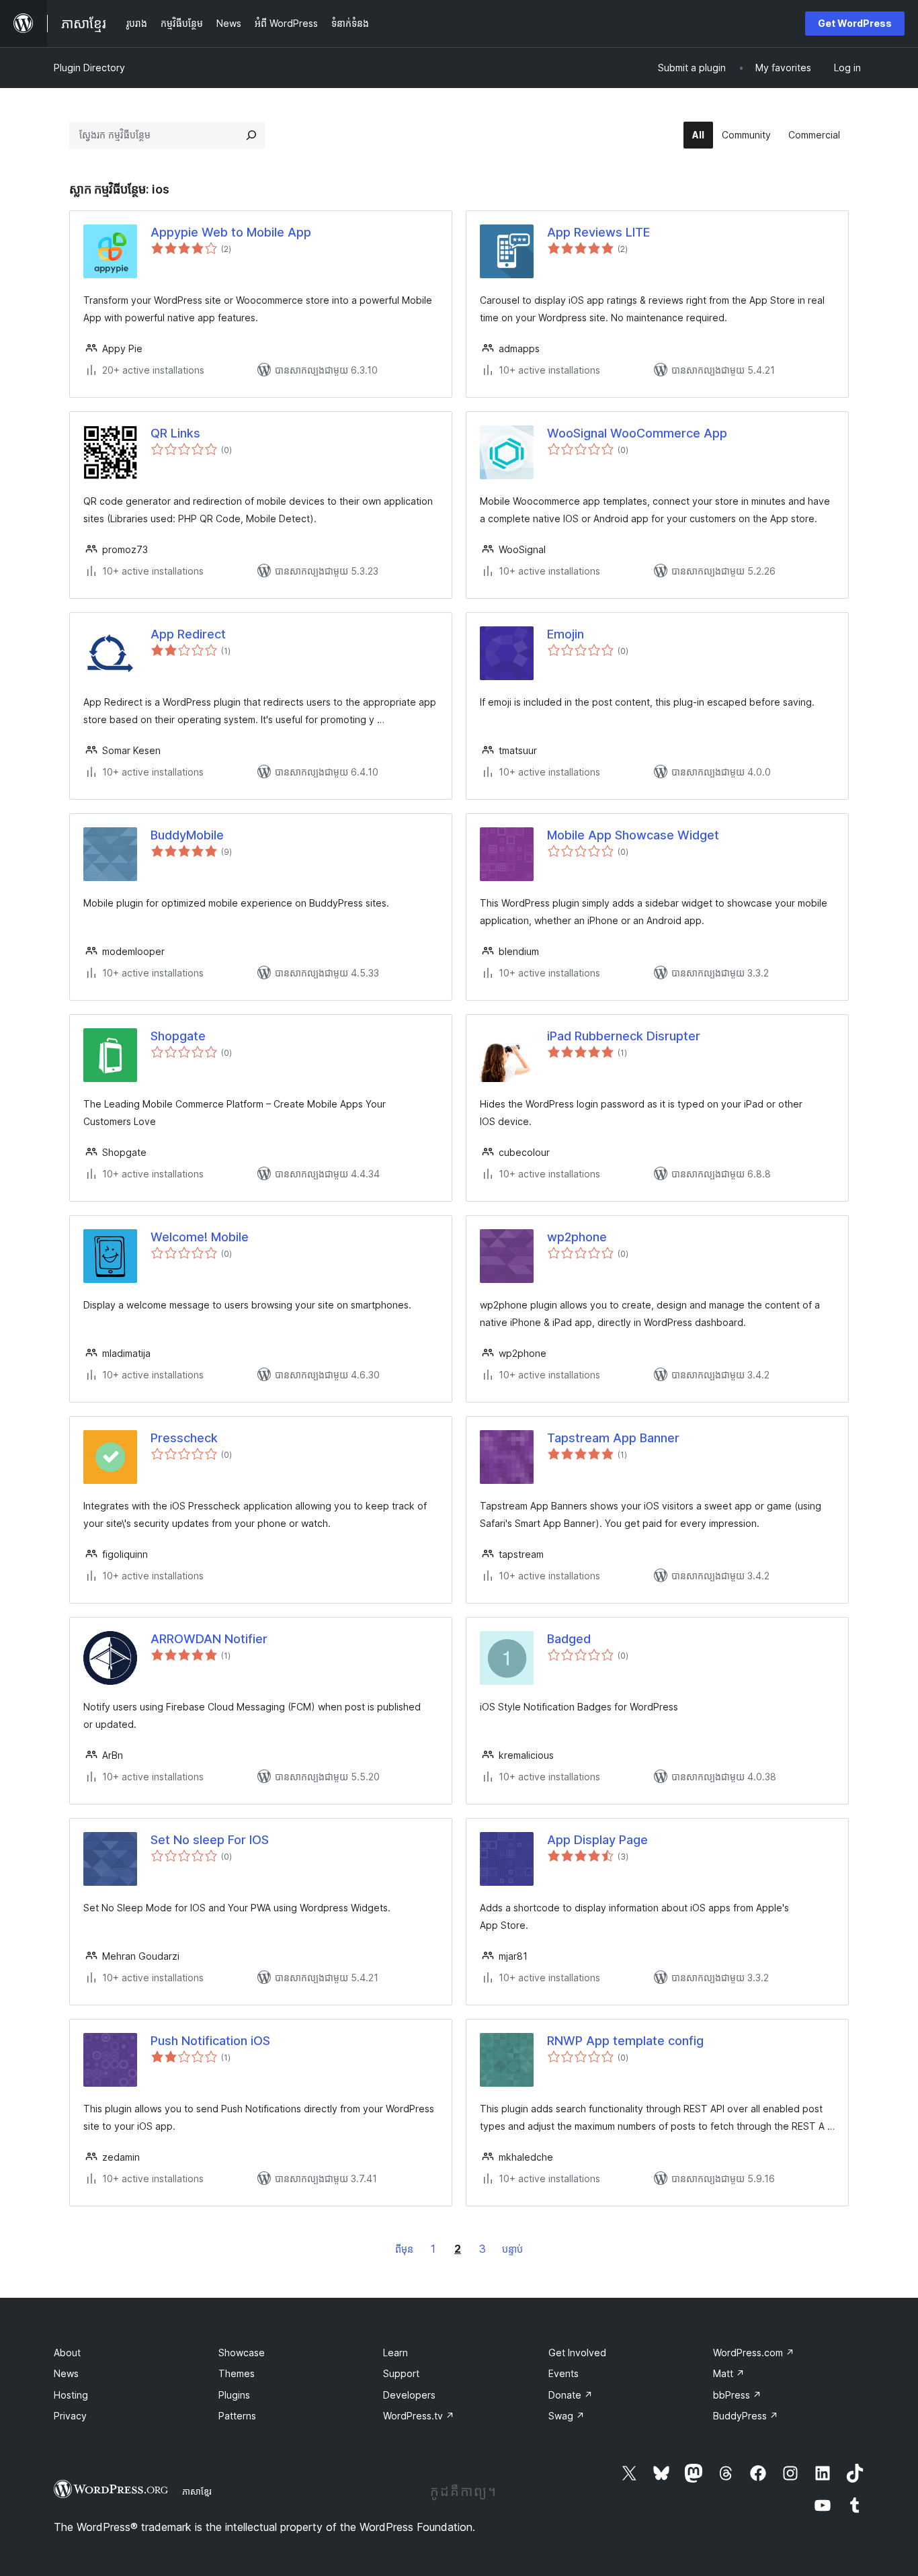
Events (564, 2373)
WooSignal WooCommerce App (637, 433)
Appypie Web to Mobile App (231, 232)
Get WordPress (855, 23)
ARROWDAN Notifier (209, 1639)
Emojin (566, 634)
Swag (567, 2416)
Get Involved (577, 2353)
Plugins (234, 2395)
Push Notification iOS (210, 2041)
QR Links (175, 433)
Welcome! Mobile (200, 1237)
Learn (395, 2353)
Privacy (70, 2416)
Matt (729, 2373)
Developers (409, 2395)
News (66, 2373)
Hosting (71, 2395)
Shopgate (178, 1036)
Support (401, 2373)
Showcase (242, 2353)
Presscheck (184, 1438)
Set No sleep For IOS (210, 1840)
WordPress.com (754, 2353)
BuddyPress (746, 2416)
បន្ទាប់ (512, 2249)
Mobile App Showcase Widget (633, 835)
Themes (237, 2373)
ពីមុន (404, 2249)
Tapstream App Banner (613, 1438)
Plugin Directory (89, 68)
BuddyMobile (187, 835)
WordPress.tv (419, 2416)
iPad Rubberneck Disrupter (624, 1036)
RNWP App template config (625, 2041)
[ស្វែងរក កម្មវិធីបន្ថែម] (251, 135)
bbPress (737, 2395)
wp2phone (577, 1237)
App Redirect (188, 634)
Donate (571, 2395)
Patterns (237, 2416)
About (67, 2353)
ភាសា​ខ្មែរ (197, 2491)
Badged (569, 1639)
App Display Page (597, 1840)
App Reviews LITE (598, 232)
